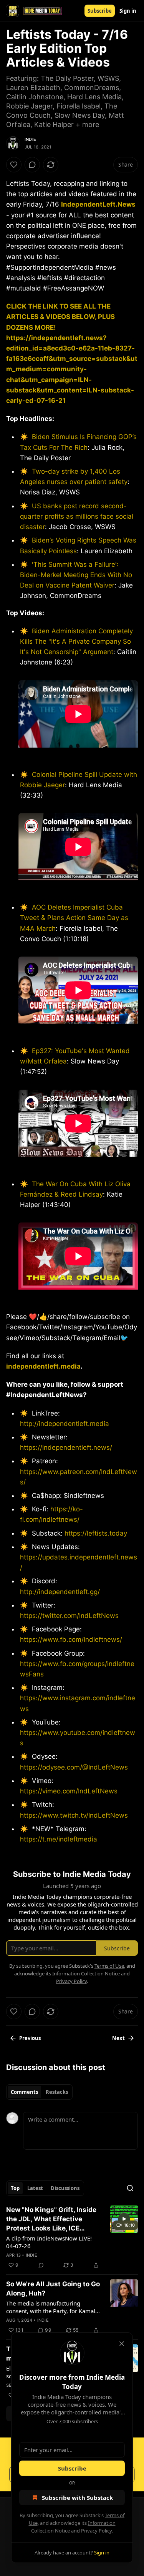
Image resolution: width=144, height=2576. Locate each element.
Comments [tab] (24, 2092)
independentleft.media (43, 1366)
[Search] (130, 2188)
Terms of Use (109, 1966)
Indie (30, 139)
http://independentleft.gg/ (60, 1592)
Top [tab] (15, 2188)
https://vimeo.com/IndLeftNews (69, 1791)
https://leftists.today (96, 1533)
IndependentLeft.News (98, 204)
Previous (30, 2038)
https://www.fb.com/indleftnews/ (71, 1639)
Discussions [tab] (65, 2188)
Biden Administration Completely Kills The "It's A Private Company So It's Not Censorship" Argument (76, 641)
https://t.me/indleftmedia (59, 1839)
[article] (72, 2237)
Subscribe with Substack (77, 2498)
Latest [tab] (35, 2188)
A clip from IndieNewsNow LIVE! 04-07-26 (49, 2242)
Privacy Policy (96, 2531)
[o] (124, 2219)
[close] (122, 2344)
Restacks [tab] (57, 2092)
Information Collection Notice (86, 1973)
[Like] (14, 165)
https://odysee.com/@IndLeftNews (74, 1767)
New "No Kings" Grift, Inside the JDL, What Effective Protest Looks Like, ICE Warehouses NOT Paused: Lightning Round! (51, 2219)
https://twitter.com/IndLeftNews (69, 1616)
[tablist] (39, 2092)
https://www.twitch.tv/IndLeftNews (74, 1815)
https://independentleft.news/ (66, 1447)
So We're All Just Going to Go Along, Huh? (53, 2289)
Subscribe (100, 11)
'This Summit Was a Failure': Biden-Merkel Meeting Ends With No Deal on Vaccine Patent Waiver (76, 575)
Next (118, 2038)
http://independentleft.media (65, 1424)
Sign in (128, 11)
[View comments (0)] (32, 165)
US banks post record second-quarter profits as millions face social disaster (77, 516)
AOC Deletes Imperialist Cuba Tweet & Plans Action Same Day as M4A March (74, 918)
